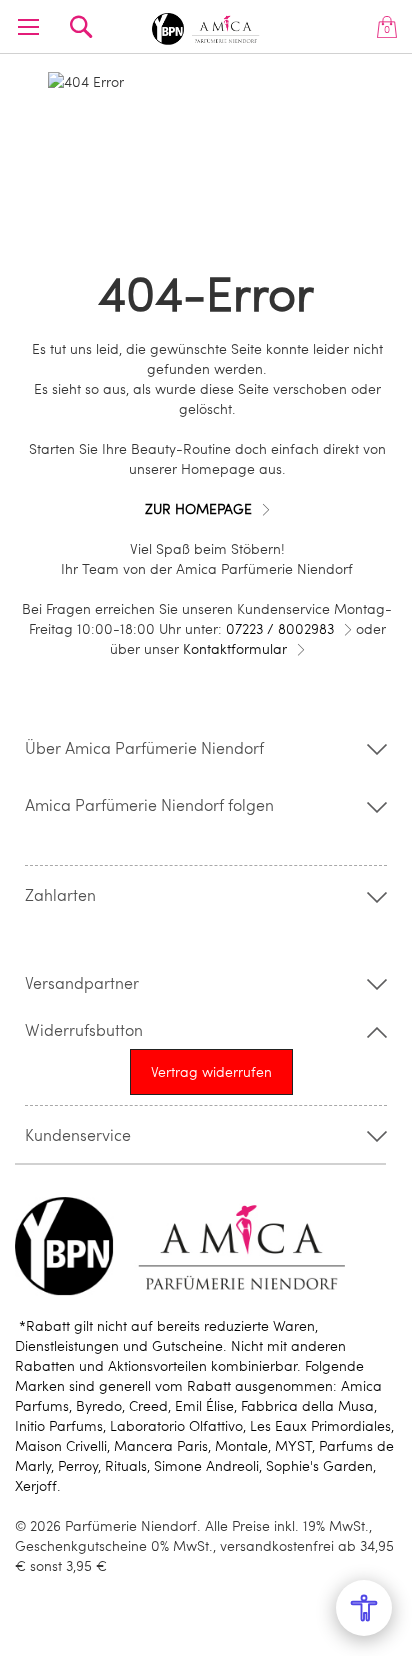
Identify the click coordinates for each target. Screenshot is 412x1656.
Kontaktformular (235, 648)
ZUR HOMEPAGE (198, 508)
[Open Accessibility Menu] (364, 1608)
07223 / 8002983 (280, 628)
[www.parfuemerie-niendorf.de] (206, 25)
